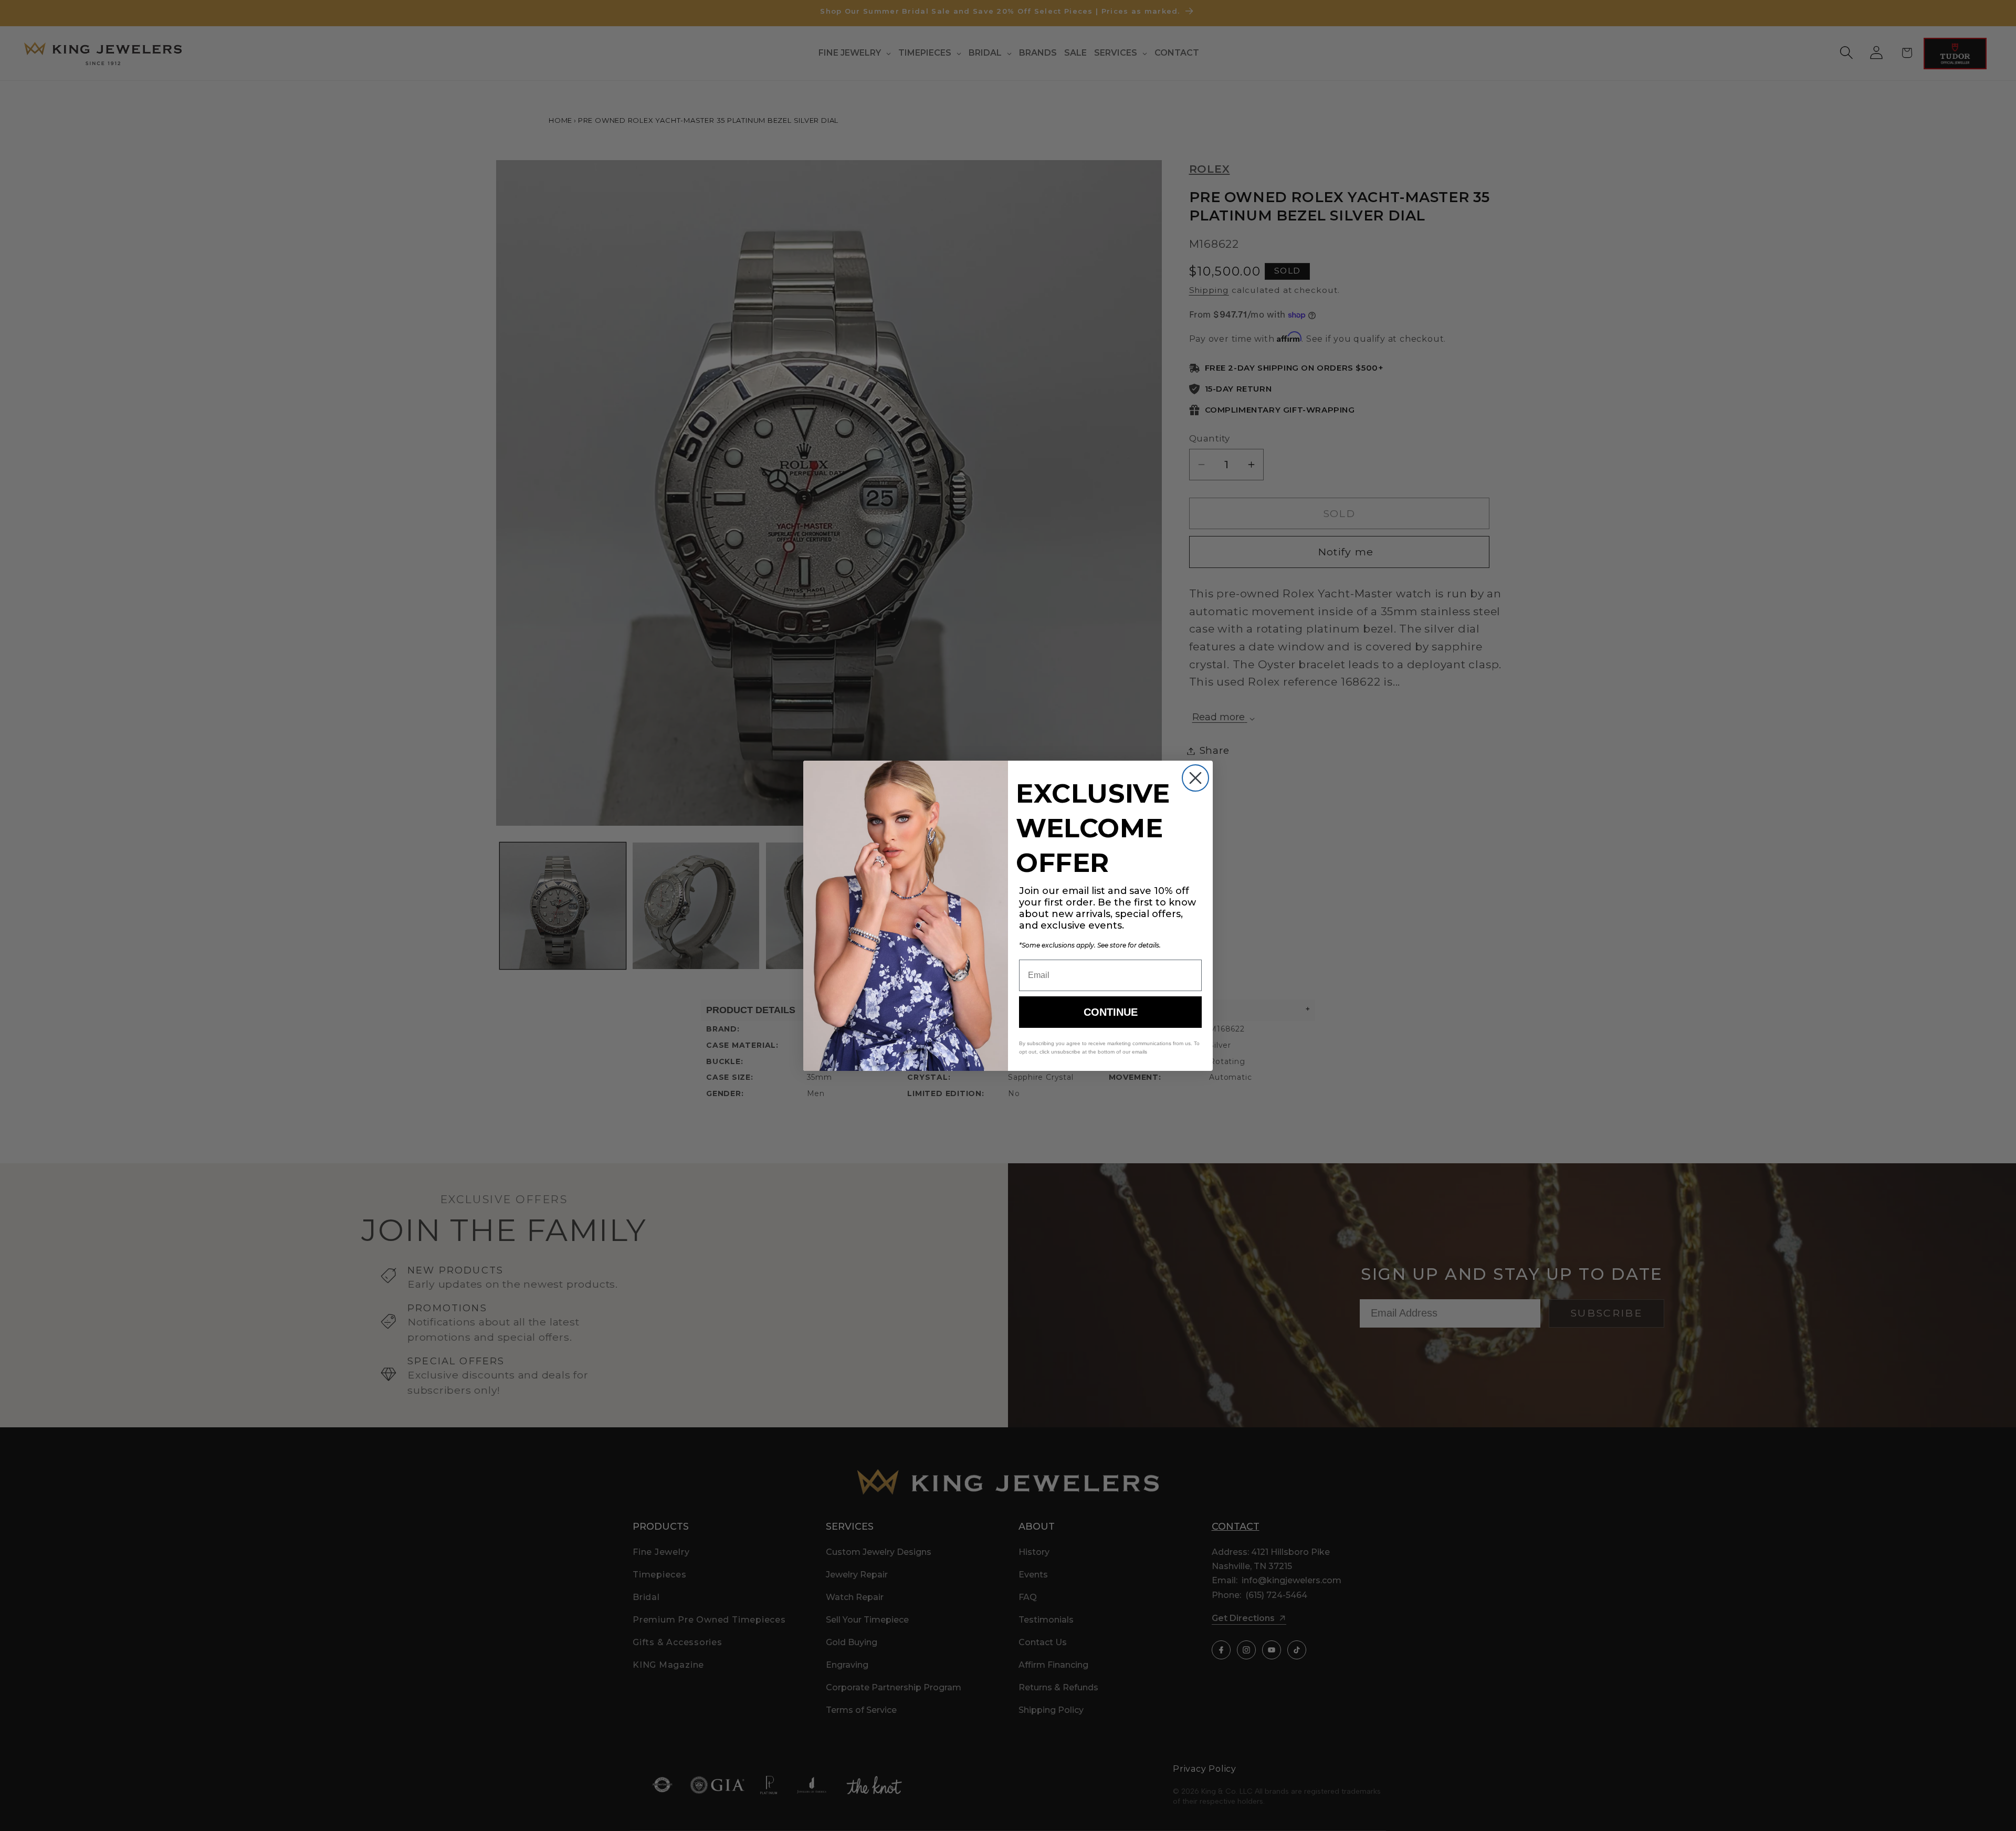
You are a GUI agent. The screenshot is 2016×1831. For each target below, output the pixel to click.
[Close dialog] (1195, 778)
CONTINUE (1111, 1012)
